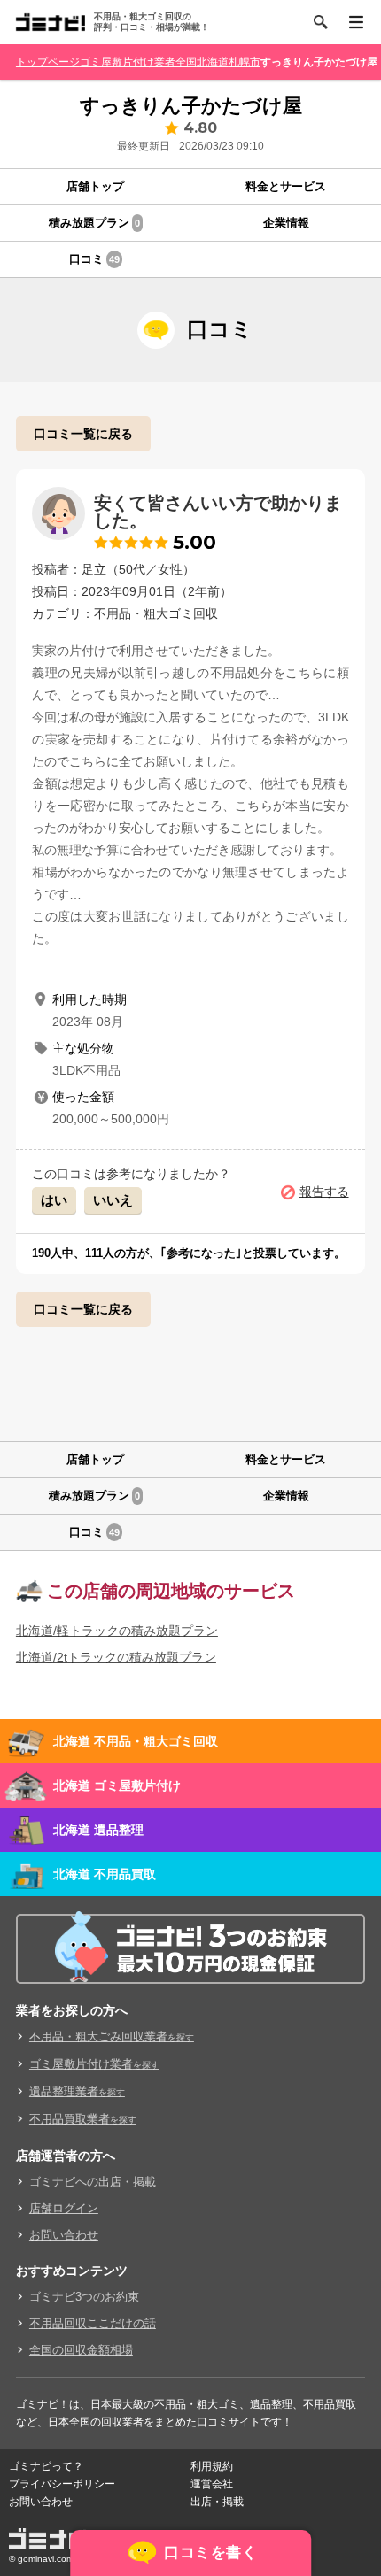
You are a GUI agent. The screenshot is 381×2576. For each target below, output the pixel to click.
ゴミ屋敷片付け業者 (128, 62)
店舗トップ (95, 186)
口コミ (94, 259)
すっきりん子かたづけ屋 (319, 62)
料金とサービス (286, 186)
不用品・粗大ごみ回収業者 (112, 2036)
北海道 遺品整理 (98, 1830)
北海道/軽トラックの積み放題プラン (117, 1631)
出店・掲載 (217, 2502)
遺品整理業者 (77, 2091)
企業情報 (286, 223)
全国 (186, 62)
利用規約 (212, 2466)
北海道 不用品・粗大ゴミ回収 (136, 1741)
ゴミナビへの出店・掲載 (93, 2182)
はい (54, 1200)
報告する (324, 1192)
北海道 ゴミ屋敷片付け (117, 1785)
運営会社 (212, 2484)
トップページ (48, 62)
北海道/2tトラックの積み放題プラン (116, 1657)
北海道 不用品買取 (105, 1874)
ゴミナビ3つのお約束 (84, 2297)
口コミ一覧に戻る (83, 434)
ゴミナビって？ (46, 2466)
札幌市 (245, 62)
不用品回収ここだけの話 (93, 2323)
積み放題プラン (94, 223)
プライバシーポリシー (62, 2484)
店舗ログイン (64, 2208)
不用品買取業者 (83, 2119)
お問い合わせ (64, 2235)
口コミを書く (210, 2553)
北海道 (213, 62)
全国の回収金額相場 (81, 2350)
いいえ (113, 1200)
